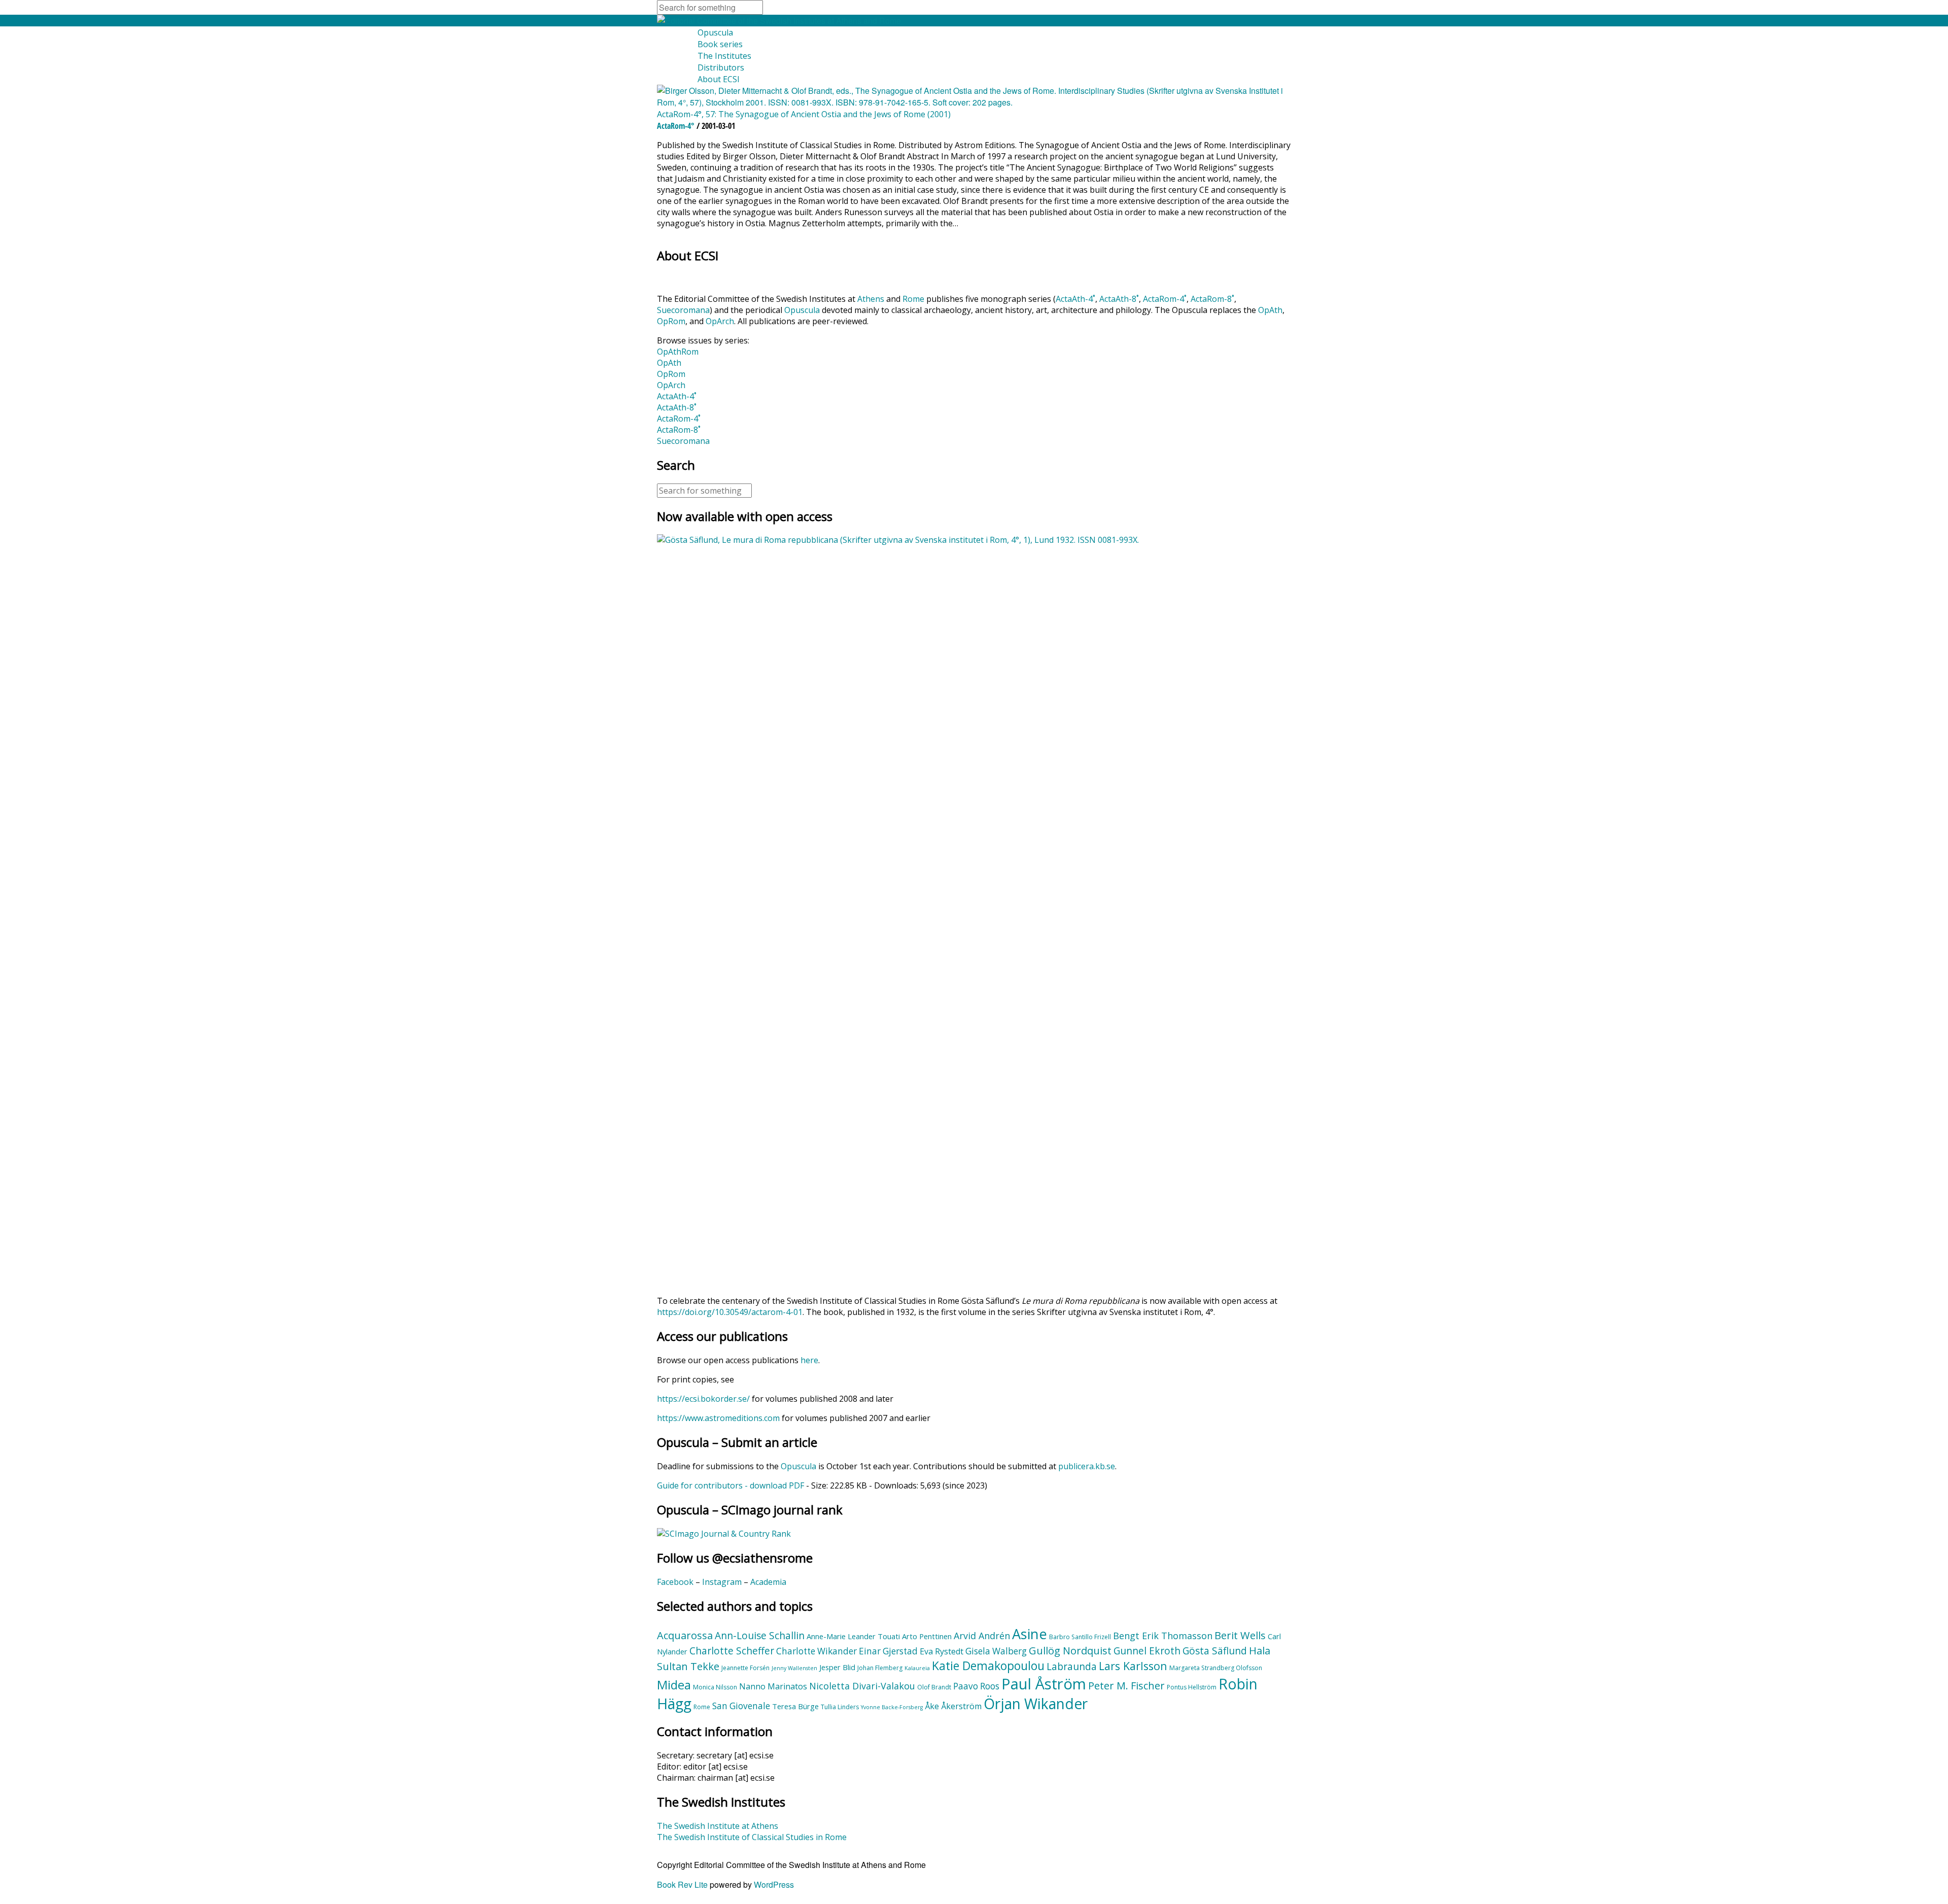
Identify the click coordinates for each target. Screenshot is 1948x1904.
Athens (871, 299)
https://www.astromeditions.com (718, 1418)
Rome (913, 299)
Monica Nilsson (715, 1687)
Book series (720, 44)
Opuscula (715, 32)
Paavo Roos (976, 1686)
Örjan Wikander (1036, 1704)
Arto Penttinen (927, 1636)
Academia (768, 1582)
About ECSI (719, 79)
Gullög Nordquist (1070, 1650)
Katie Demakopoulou (988, 1666)
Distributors (721, 67)
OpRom (671, 321)
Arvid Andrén (982, 1636)
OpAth (1270, 310)
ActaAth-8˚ (1119, 299)
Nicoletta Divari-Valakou (862, 1686)
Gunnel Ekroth (1147, 1651)
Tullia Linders (840, 1707)
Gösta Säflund (1215, 1651)
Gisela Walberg (996, 1651)
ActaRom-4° (676, 126)
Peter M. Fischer (1126, 1685)
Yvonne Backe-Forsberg (892, 1707)
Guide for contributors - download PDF (730, 1485)
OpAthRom (678, 352)
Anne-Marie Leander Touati (853, 1636)
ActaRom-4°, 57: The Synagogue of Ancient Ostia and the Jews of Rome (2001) (804, 114)
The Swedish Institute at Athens (718, 1826)
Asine (1030, 1634)
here (809, 1360)
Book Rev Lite (682, 1884)
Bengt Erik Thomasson (1163, 1636)
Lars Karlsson (1133, 1666)
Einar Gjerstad (888, 1651)
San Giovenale (741, 1706)
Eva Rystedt (942, 1651)
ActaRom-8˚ (1212, 299)
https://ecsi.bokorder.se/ (703, 1399)
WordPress (774, 1884)
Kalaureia (917, 1668)
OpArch (720, 321)
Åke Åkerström (953, 1706)
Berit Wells (1240, 1635)
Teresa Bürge (795, 1706)
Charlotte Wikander (816, 1651)
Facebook (675, 1582)
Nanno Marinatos (773, 1686)
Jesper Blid (837, 1667)
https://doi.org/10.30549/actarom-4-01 (730, 1312)
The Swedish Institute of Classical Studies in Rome (752, 1837)
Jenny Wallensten (794, 1668)
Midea (674, 1685)
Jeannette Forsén (745, 1668)
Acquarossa (685, 1635)
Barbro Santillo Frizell (1080, 1637)
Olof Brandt (934, 1687)
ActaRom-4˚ (1165, 299)
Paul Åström (1044, 1684)
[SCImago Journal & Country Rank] (724, 1534)
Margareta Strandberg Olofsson (1216, 1668)
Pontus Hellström (1192, 1687)
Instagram (722, 1582)
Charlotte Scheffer (732, 1651)
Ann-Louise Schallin (760, 1636)
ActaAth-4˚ (1075, 299)
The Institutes (724, 56)
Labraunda (1072, 1667)
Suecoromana (683, 310)
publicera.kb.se (1087, 1466)
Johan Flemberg (880, 1668)
